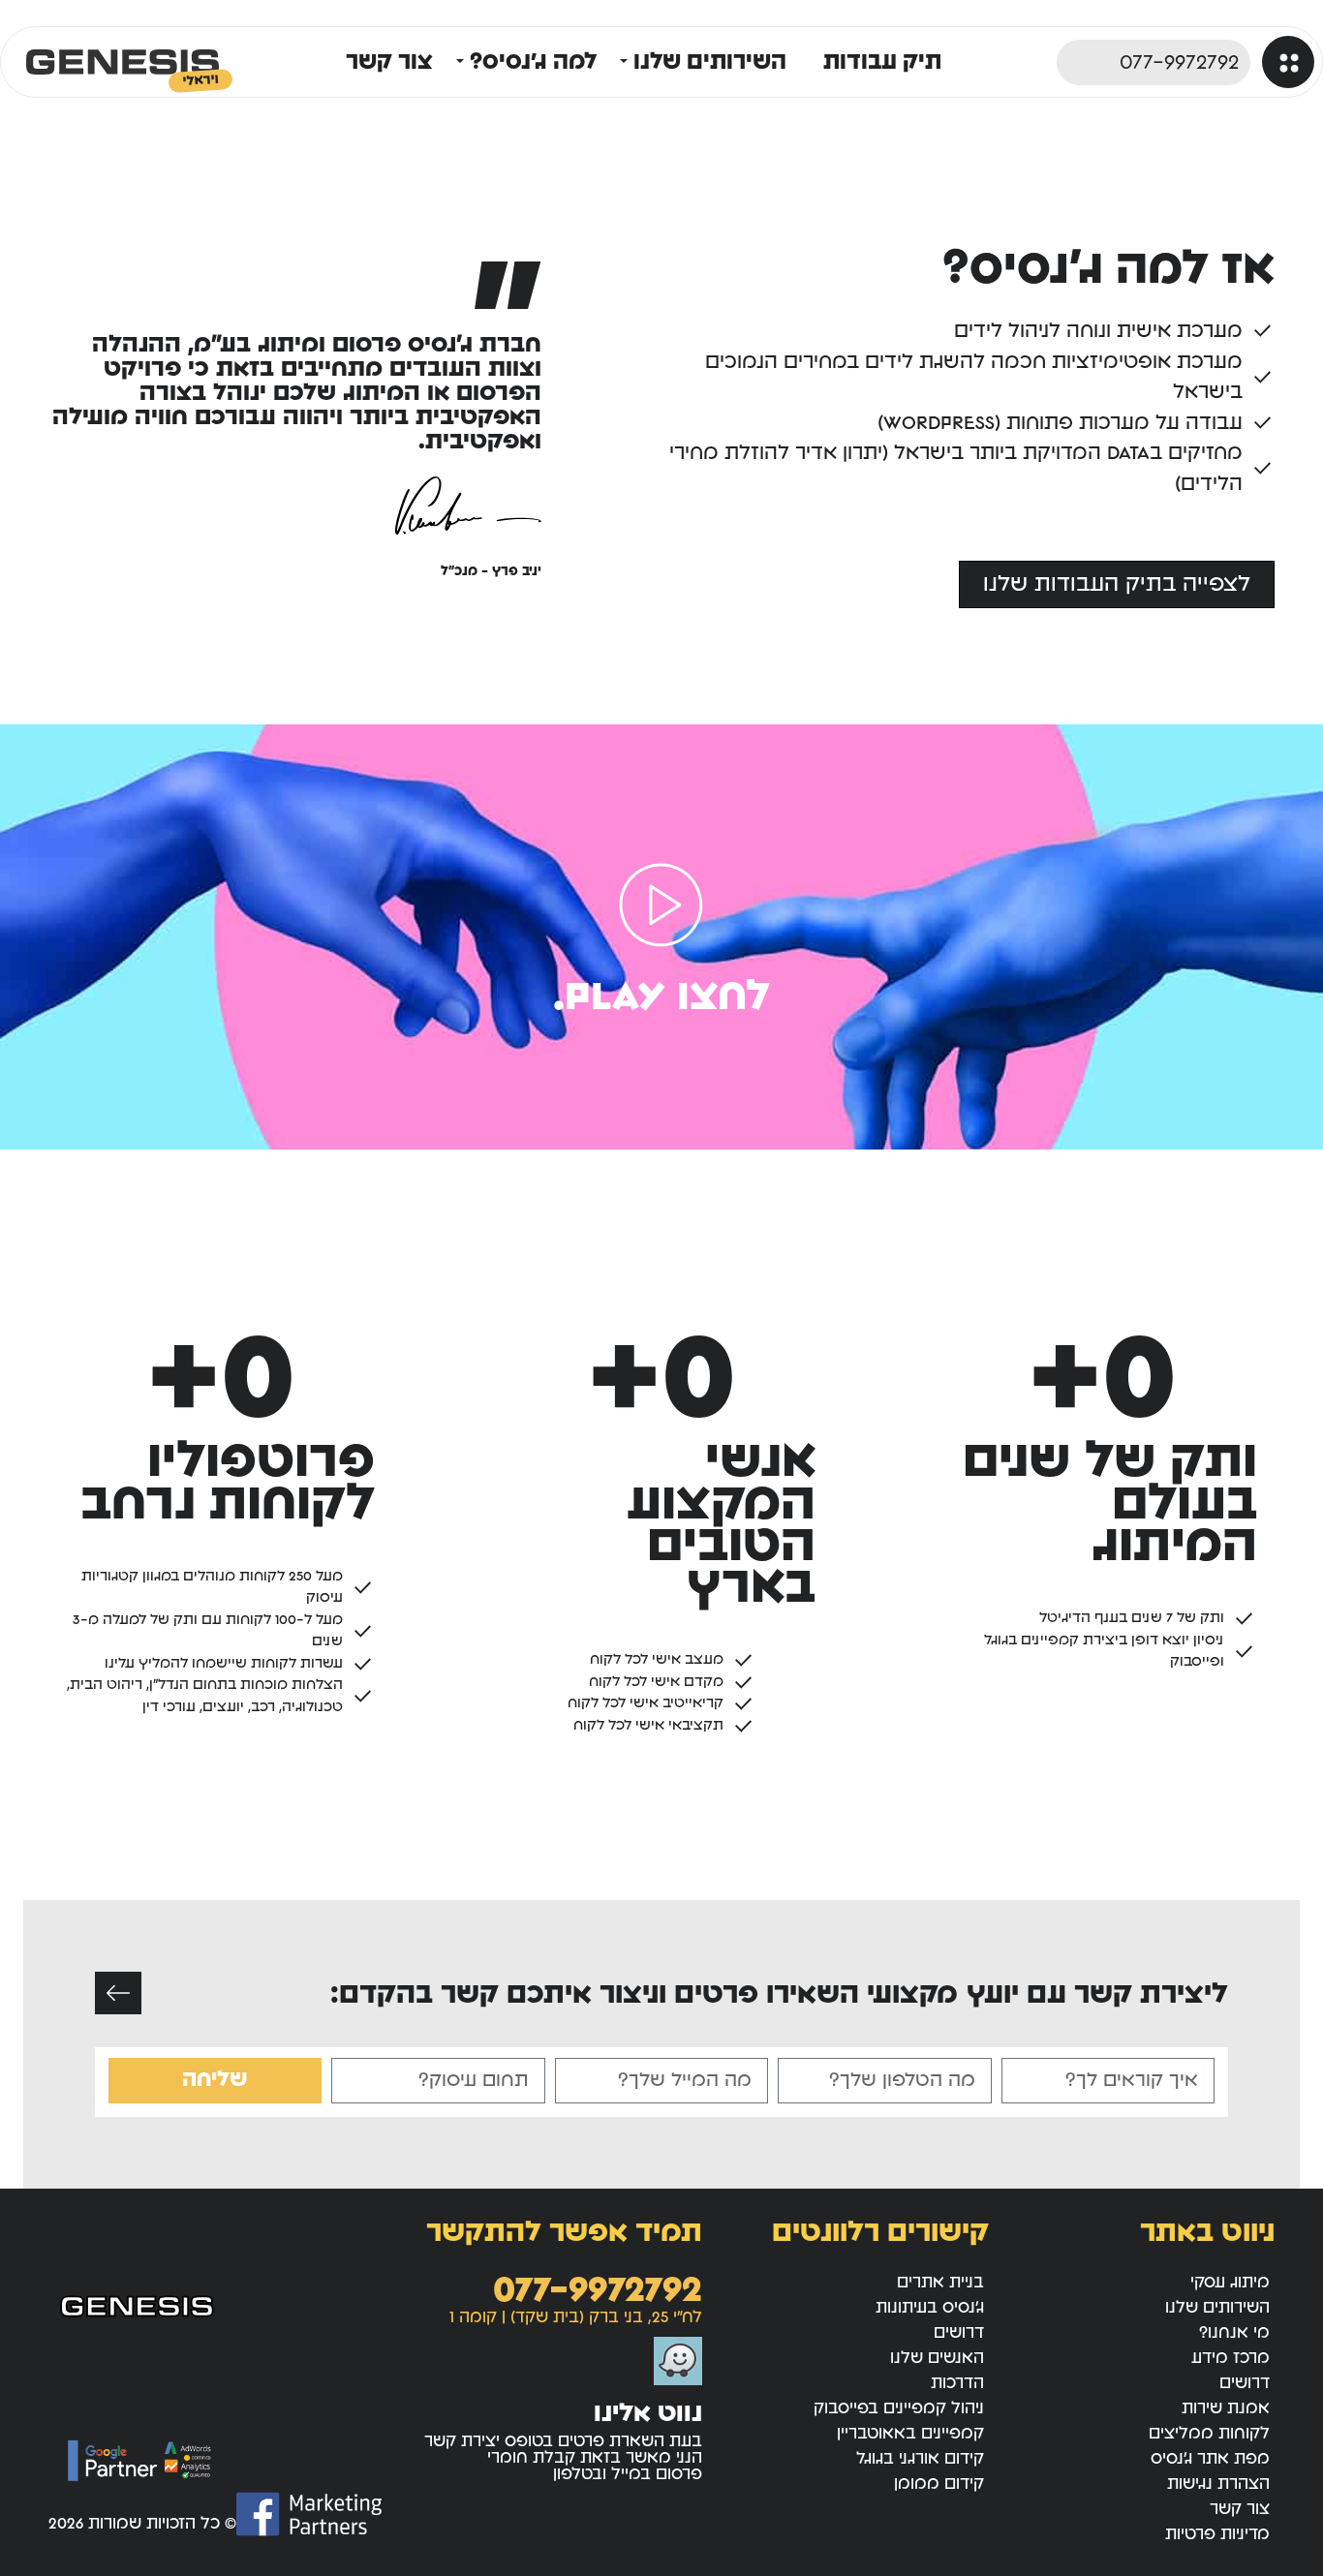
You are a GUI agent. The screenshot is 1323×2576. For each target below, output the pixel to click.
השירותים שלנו (1217, 2307)
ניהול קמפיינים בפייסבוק (899, 2408)
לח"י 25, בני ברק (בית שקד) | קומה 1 (576, 2317)
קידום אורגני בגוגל (920, 2458)
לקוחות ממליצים (1209, 2433)
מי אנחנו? (1234, 2332)
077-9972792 (598, 2289)
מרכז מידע (1231, 2358)
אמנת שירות (1226, 2408)
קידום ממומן (939, 2484)
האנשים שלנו (937, 2358)
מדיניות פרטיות (1217, 2534)
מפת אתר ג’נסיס (1210, 2458)
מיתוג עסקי (1230, 2282)
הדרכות (957, 2383)
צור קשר (389, 62)
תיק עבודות (882, 62)
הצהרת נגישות (1218, 2484)
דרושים (1245, 2383)
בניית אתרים (940, 2282)
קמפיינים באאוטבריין (910, 2433)
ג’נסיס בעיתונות (930, 2307)
